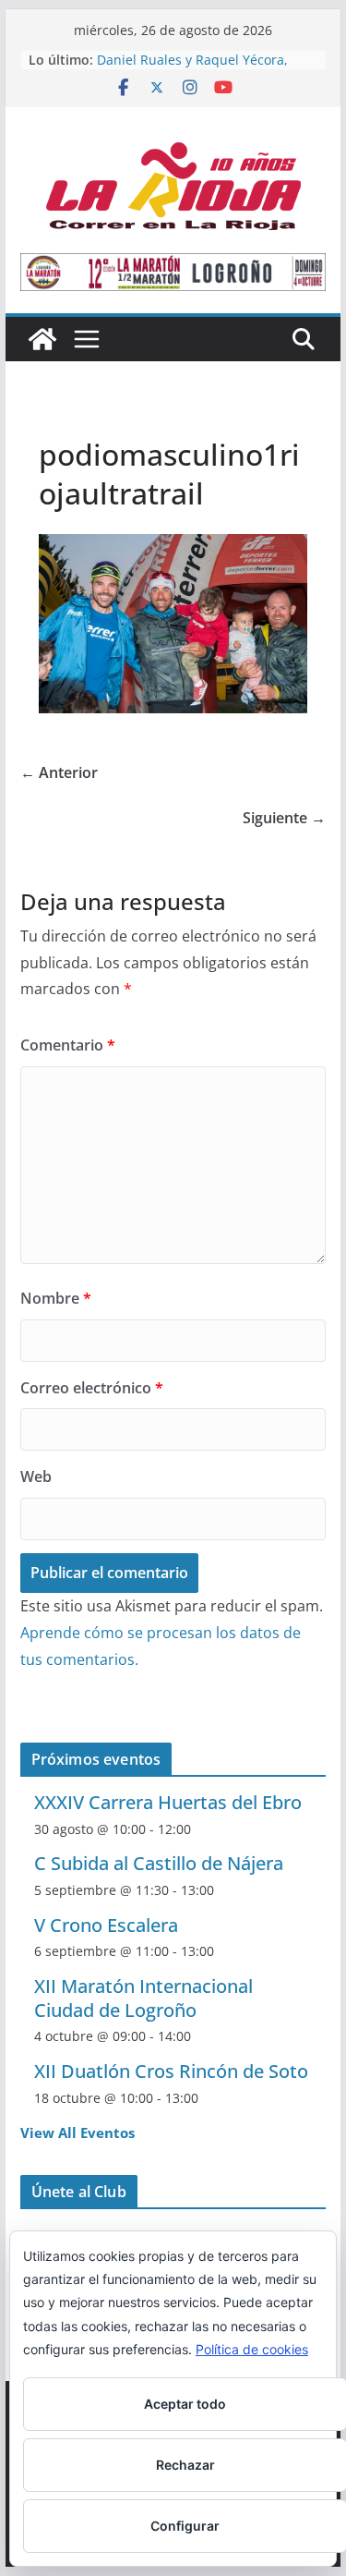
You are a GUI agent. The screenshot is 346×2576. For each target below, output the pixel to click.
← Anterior (59, 772)
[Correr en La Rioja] (42, 339)
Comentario (68, 1045)
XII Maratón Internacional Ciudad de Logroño (143, 1998)
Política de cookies (252, 2349)
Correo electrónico (92, 1388)
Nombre (56, 1298)
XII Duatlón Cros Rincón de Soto (171, 2071)
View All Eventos (78, 2132)
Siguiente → (284, 818)
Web (36, 1476)
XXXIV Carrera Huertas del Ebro (168, 1802)
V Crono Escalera (106, 1925)
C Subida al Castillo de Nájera (159, 1863)
